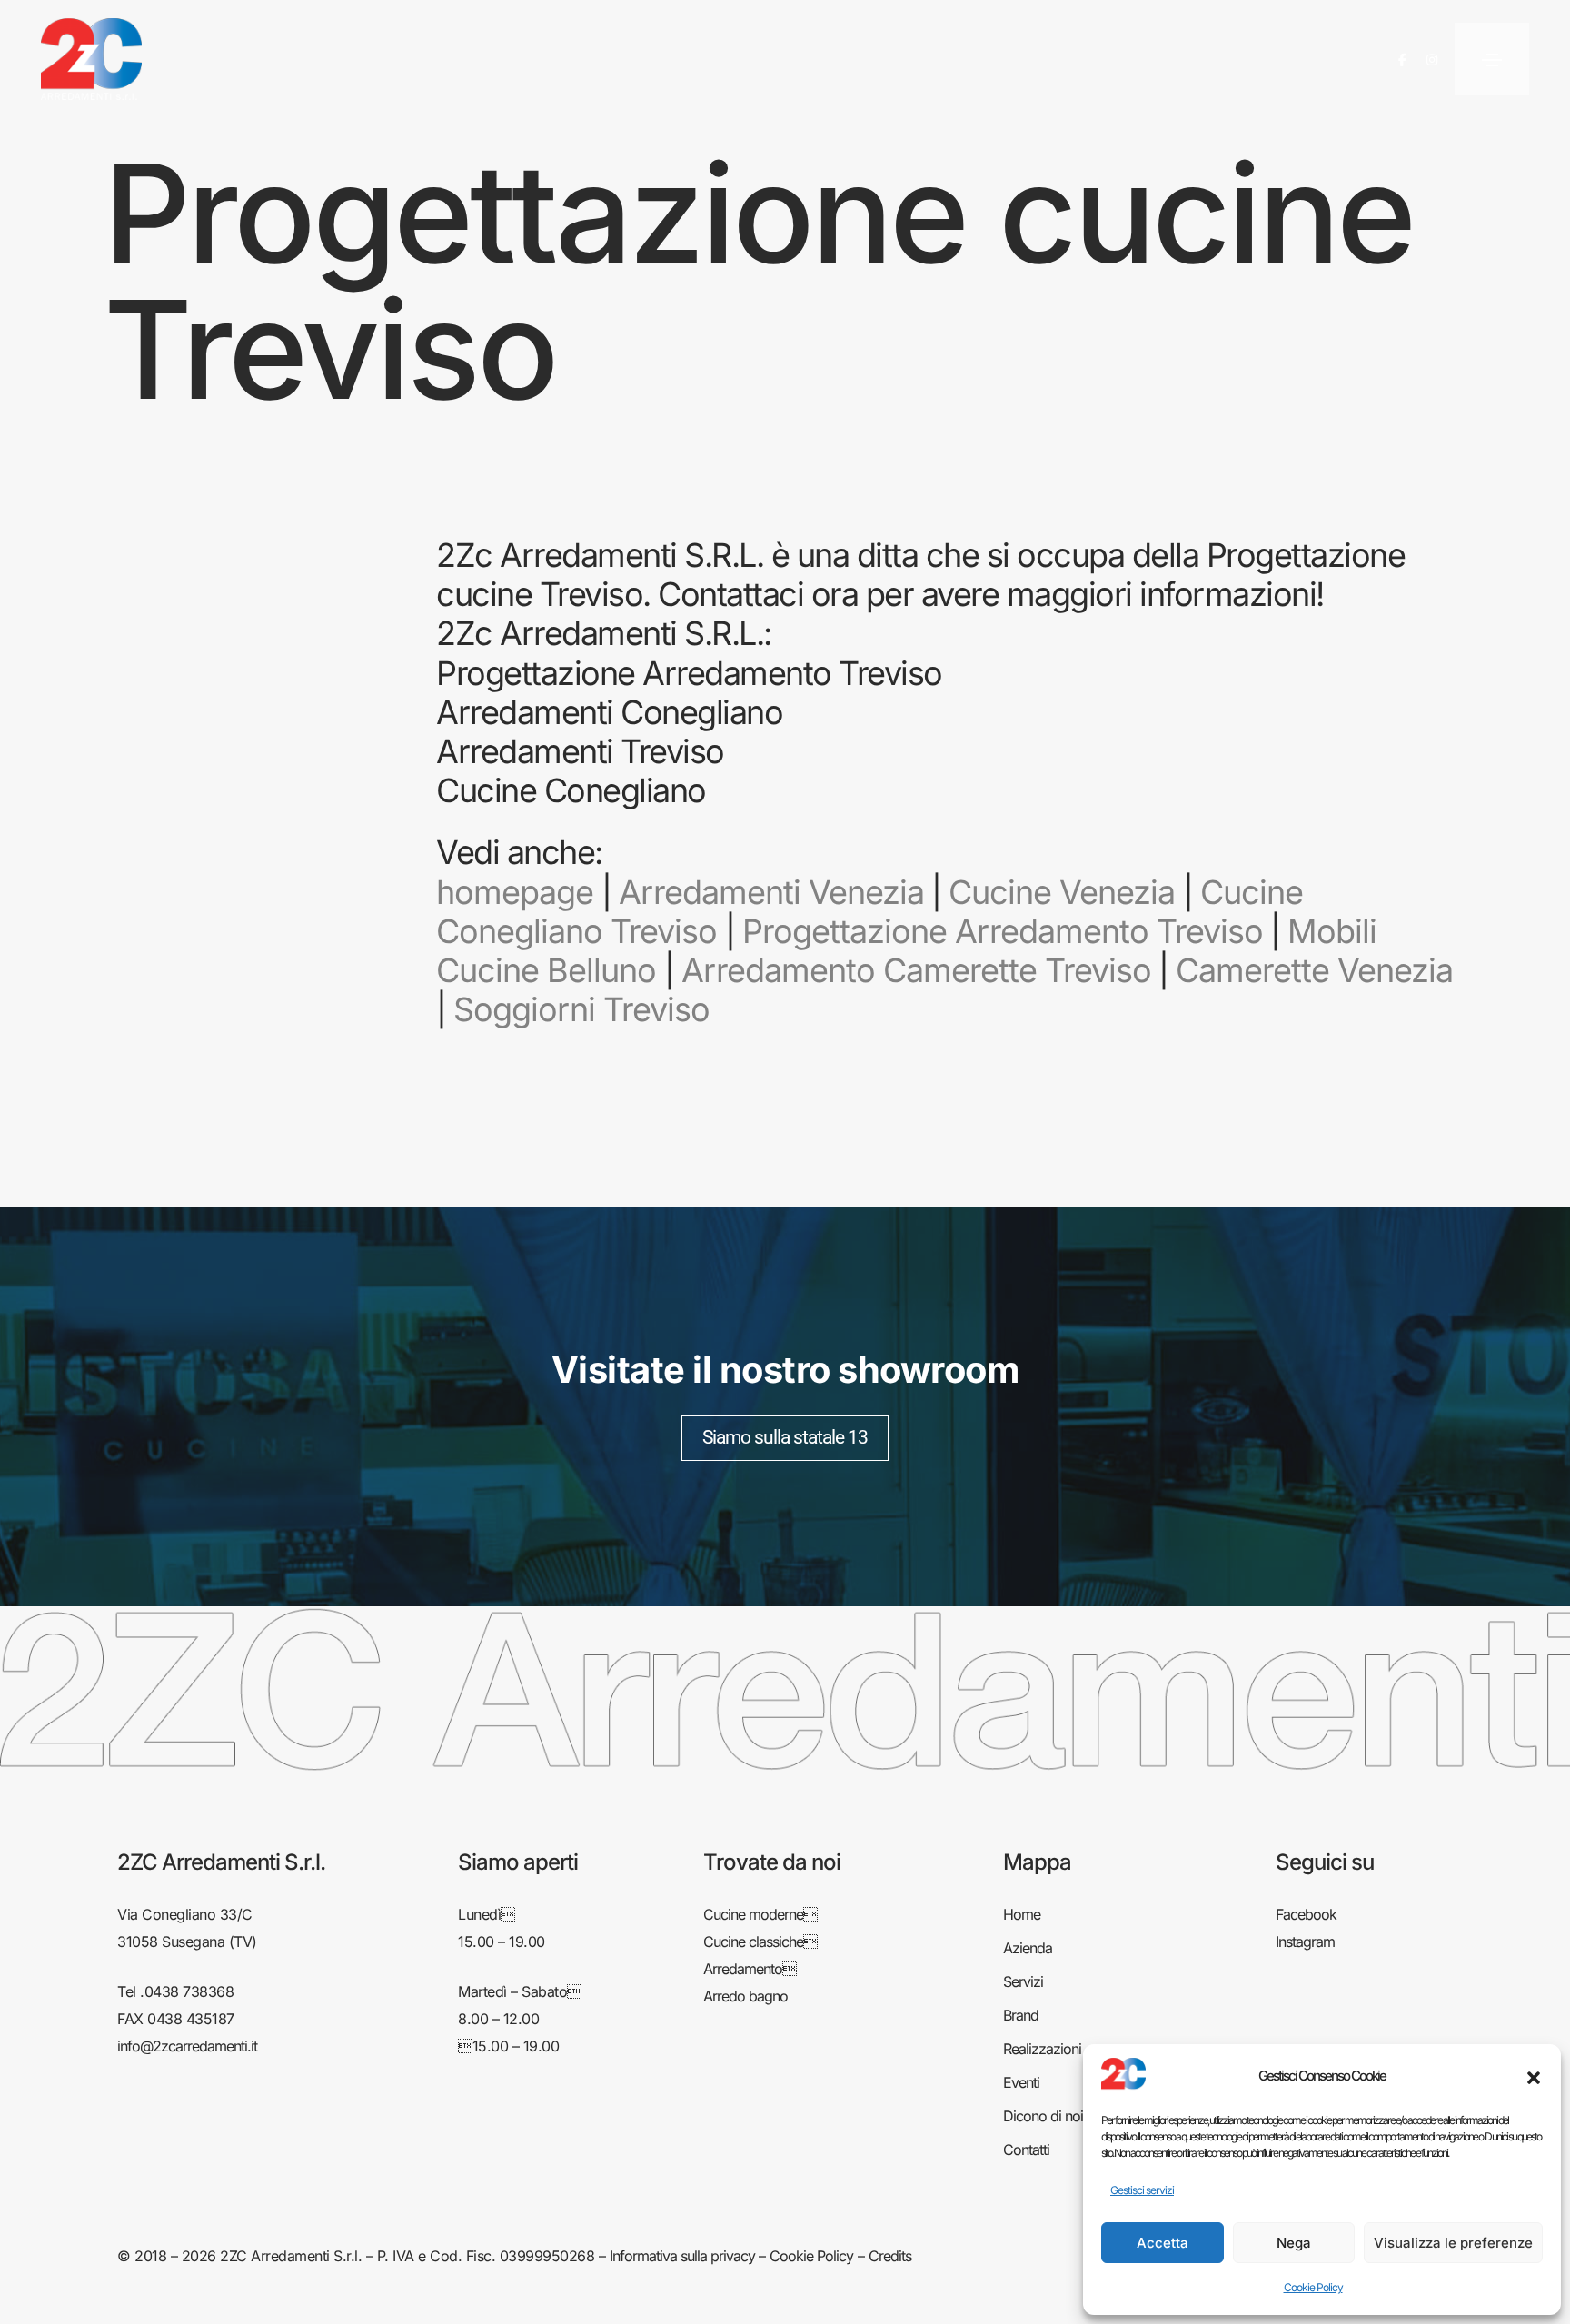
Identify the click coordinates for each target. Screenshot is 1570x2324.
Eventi (1021, 2082)
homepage (515, 892)
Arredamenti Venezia (771, 892)
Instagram (1305, 1942)
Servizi (1023, 1981)
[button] (1534, 2076)
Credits (890, 2256)
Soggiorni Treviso (581, 1009)
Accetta (1163, 2243)
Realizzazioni (1042, 2049)
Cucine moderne (760, 1914)
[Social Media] (1402, 60)
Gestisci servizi (1142, 2190)
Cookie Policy (1313, 2287)
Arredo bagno (745, 1996)
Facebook (1306, 1914)
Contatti (1026, 2150)
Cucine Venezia (1062, 892)
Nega (1294, 2243)
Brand (1021, 2015)
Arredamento (750, 1969)
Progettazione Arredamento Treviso (1003, 931)
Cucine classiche (760, 1942)
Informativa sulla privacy (682, 2256)
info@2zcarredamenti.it (187, 2046)
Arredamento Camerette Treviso (916, 970)
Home (1022, 1914)
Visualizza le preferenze (1453, 2243)
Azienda (1028, 1948)
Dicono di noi (1043, 2116)
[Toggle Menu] (1492, 59)
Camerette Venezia (1314, 970)
